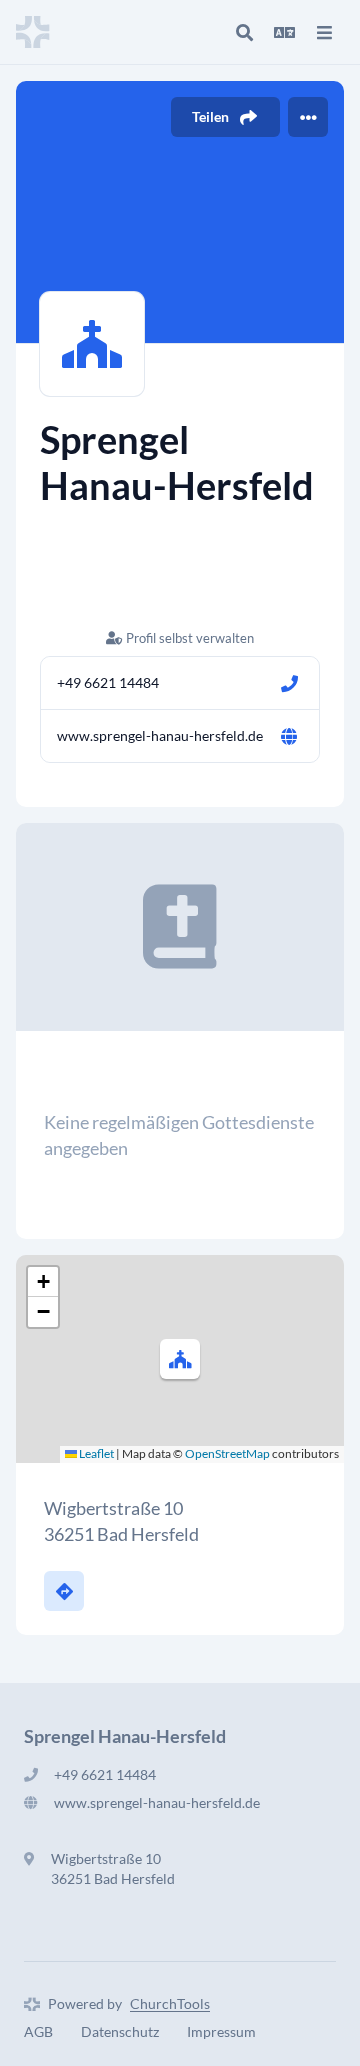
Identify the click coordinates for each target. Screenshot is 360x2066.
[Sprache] (284, 32)
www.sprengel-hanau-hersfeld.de (160, 735)
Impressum (221, 2031)
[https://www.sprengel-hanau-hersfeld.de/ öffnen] (289, 736)
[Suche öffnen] (244, 32)
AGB (38, 2031)
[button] (180, 1359)
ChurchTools (170, 2003)
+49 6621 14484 (108, 682)
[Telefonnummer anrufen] (289, 683)
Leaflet (95, 1453)
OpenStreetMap (227, 1453)
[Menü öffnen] (324, 32)
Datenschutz (120, 2031)
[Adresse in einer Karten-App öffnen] (64, 1591)
